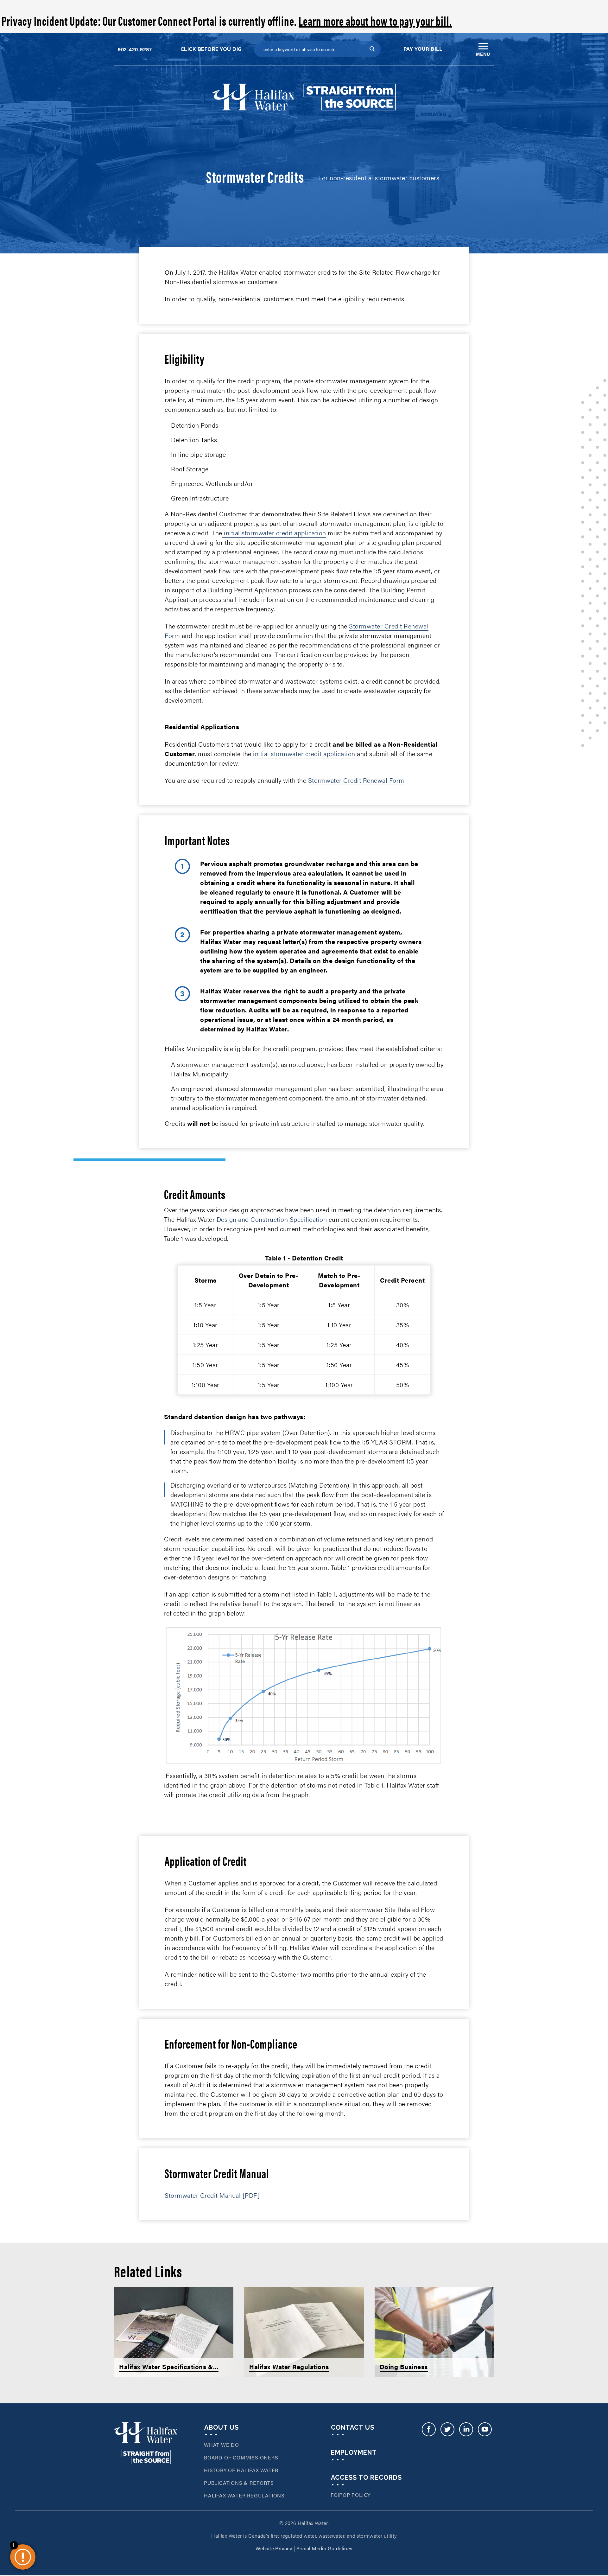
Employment (354, 2452)
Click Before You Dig (211, 49)
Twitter (447, 2434)
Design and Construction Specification (272, 1219)
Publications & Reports (239, 2483)
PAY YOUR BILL (423, 49)
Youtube (485, 2434)
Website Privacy (274, 2548)
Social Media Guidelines (324, 2548)
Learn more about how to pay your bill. (375, 20)
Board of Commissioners (241, 2457)
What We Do (222, 2445)
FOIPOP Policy (351, 2495)
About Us (222, 2427)
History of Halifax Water (241, 2470)
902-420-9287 (135, 49)
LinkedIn (466, 2434)
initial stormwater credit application (275, 533)
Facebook (429, 2434)
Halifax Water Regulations (244, 2495)
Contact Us (353, 2427)
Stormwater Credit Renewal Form (356, 780)
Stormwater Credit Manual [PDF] (212, 2195)
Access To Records (366, 2477)
